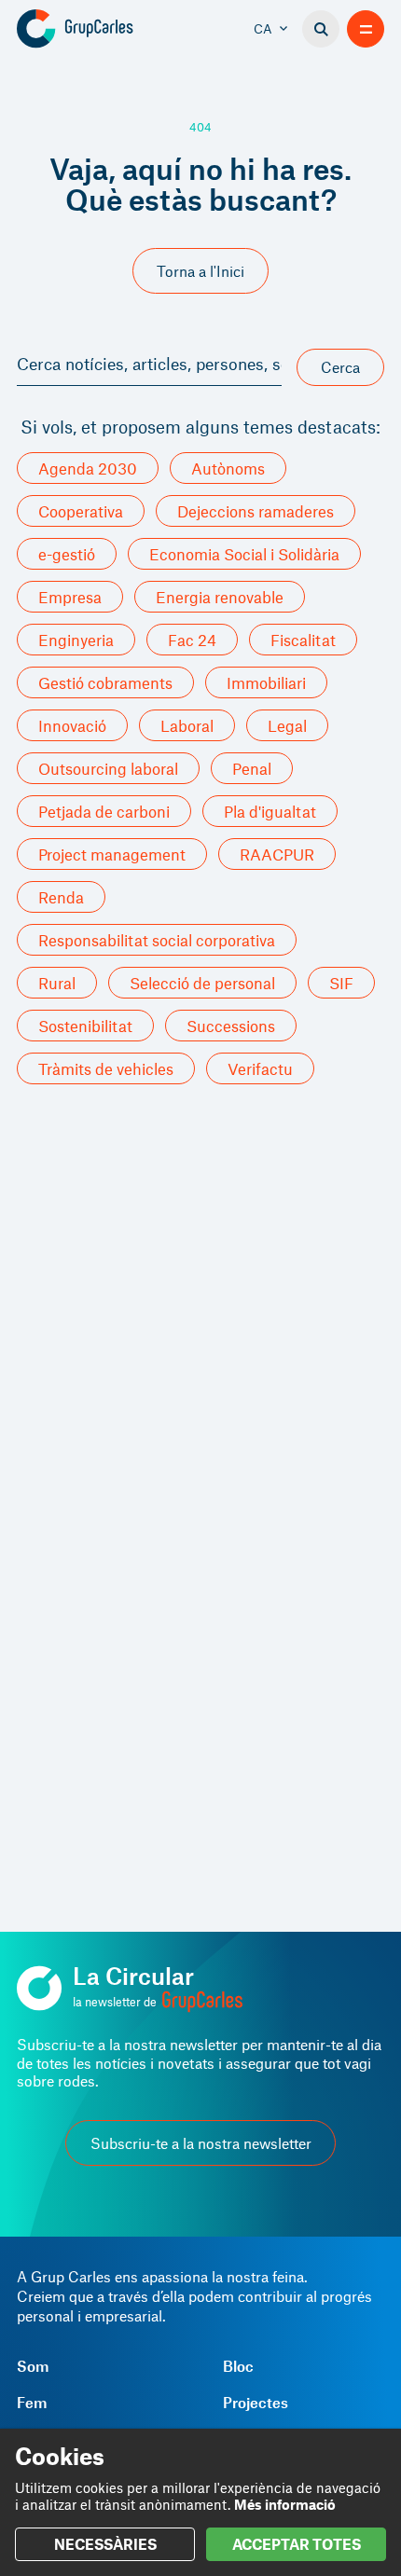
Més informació (285, 2504)
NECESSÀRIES (105, 2544)
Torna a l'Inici (200, 271)
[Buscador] (321, 29)
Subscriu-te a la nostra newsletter (201, 2143)
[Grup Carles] (108, 29)
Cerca (340, 367)
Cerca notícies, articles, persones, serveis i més (149, 364)
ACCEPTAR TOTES (297, 2544)
